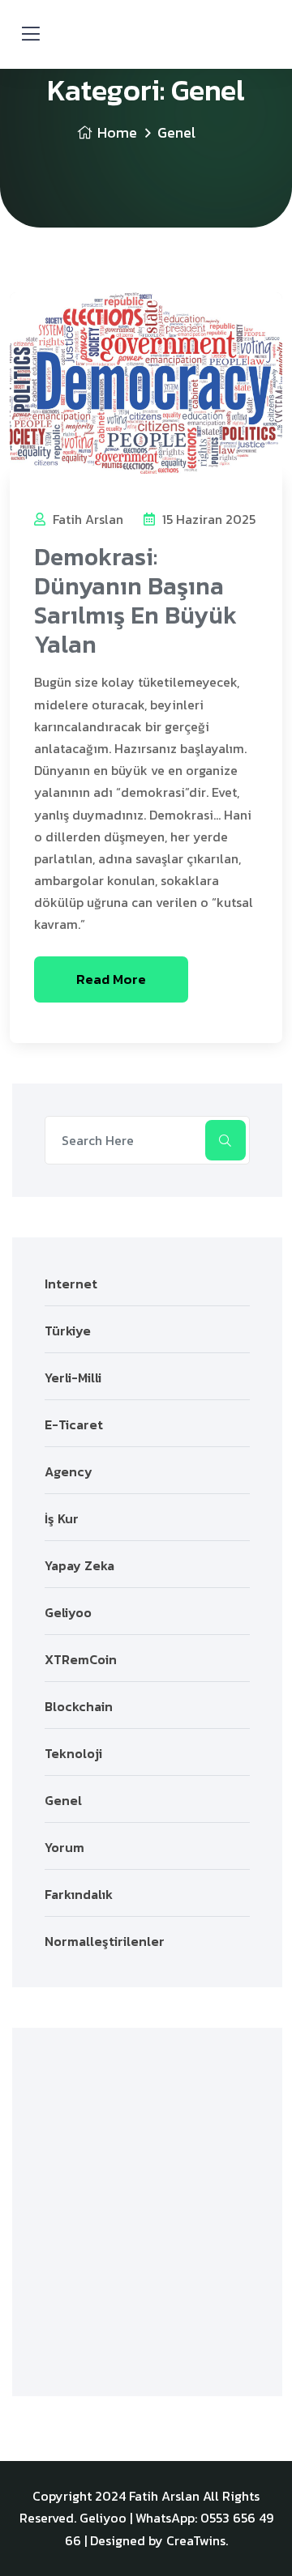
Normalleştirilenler (105, 1941)
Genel (63, 1800)
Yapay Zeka (79, 1565)
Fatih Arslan (86, 519)
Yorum (64, 1847)
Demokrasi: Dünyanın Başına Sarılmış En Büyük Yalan (135, 600)
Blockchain (79, 1706)
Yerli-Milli (73, 1377)
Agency (69, 1471)
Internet (71, 1284)
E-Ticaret (74, 1424)
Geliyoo (68, 1612)
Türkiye (68, 1331)
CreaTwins (196, 2540)
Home (117, 132)
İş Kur (62, 1518)
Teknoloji (73, 1753)
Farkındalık (79, 1894)
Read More (111, 979)
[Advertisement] (146, 2212)
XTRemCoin (81, 1659)
